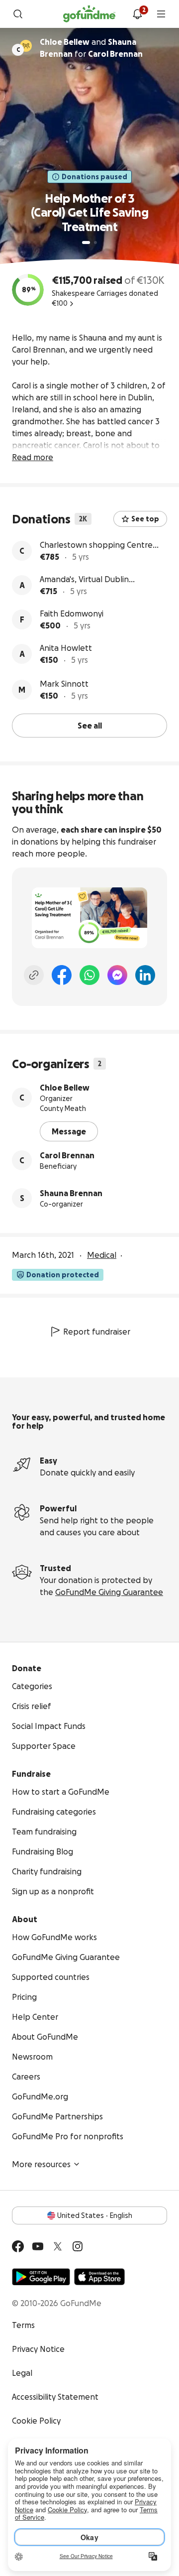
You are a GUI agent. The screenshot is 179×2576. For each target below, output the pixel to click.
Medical (102, 1255)
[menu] (161, 14)
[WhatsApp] (89, 975)
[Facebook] (62, 975)
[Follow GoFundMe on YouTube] (38, 2246)
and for (91, 48)
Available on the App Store (99, 2277)
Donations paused (94, 177)
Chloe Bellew (65, 1088)
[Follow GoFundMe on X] (58, 2246)
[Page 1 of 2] (86, 243)
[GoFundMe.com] (89, 14)
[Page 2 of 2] (95, 243)
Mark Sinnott (64, 684)
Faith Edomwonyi (72, 613)
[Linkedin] (145, 975)
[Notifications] (137, 14)
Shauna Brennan (71, 1193)
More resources (41, 2164)
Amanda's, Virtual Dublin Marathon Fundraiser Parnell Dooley (93, 580)
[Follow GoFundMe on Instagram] (78, 2246)
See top (145, 519)
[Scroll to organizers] (26, 46)
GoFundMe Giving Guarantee (109, 1592)
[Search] (18, 14)
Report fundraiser (97, 1332)
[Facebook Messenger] (117, 975)
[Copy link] (34, 975)
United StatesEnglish (95, 2215)
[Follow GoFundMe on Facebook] (18, 2246)
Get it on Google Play (41, 2277)
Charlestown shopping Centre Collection (96, 546)
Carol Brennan (67, 1155)
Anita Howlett (66, 648)
